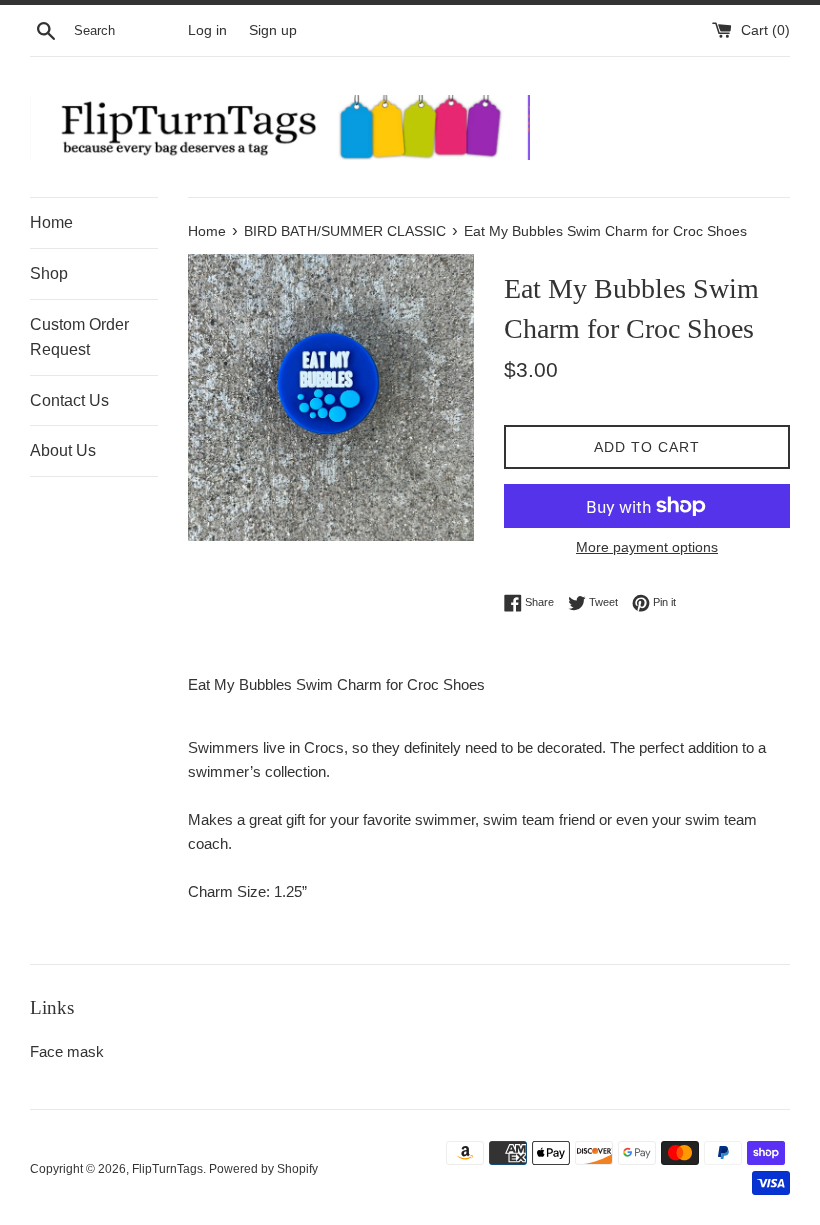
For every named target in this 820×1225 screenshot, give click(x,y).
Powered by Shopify (263, 1169)
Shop (49, 273)
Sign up (273, 30)
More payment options (647, 547)
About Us (63, 450)
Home (51, 222)
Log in (207, 30)
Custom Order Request (79, 337)
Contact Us (69, 400)
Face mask (67, 1051)
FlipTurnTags (167, 1169)
